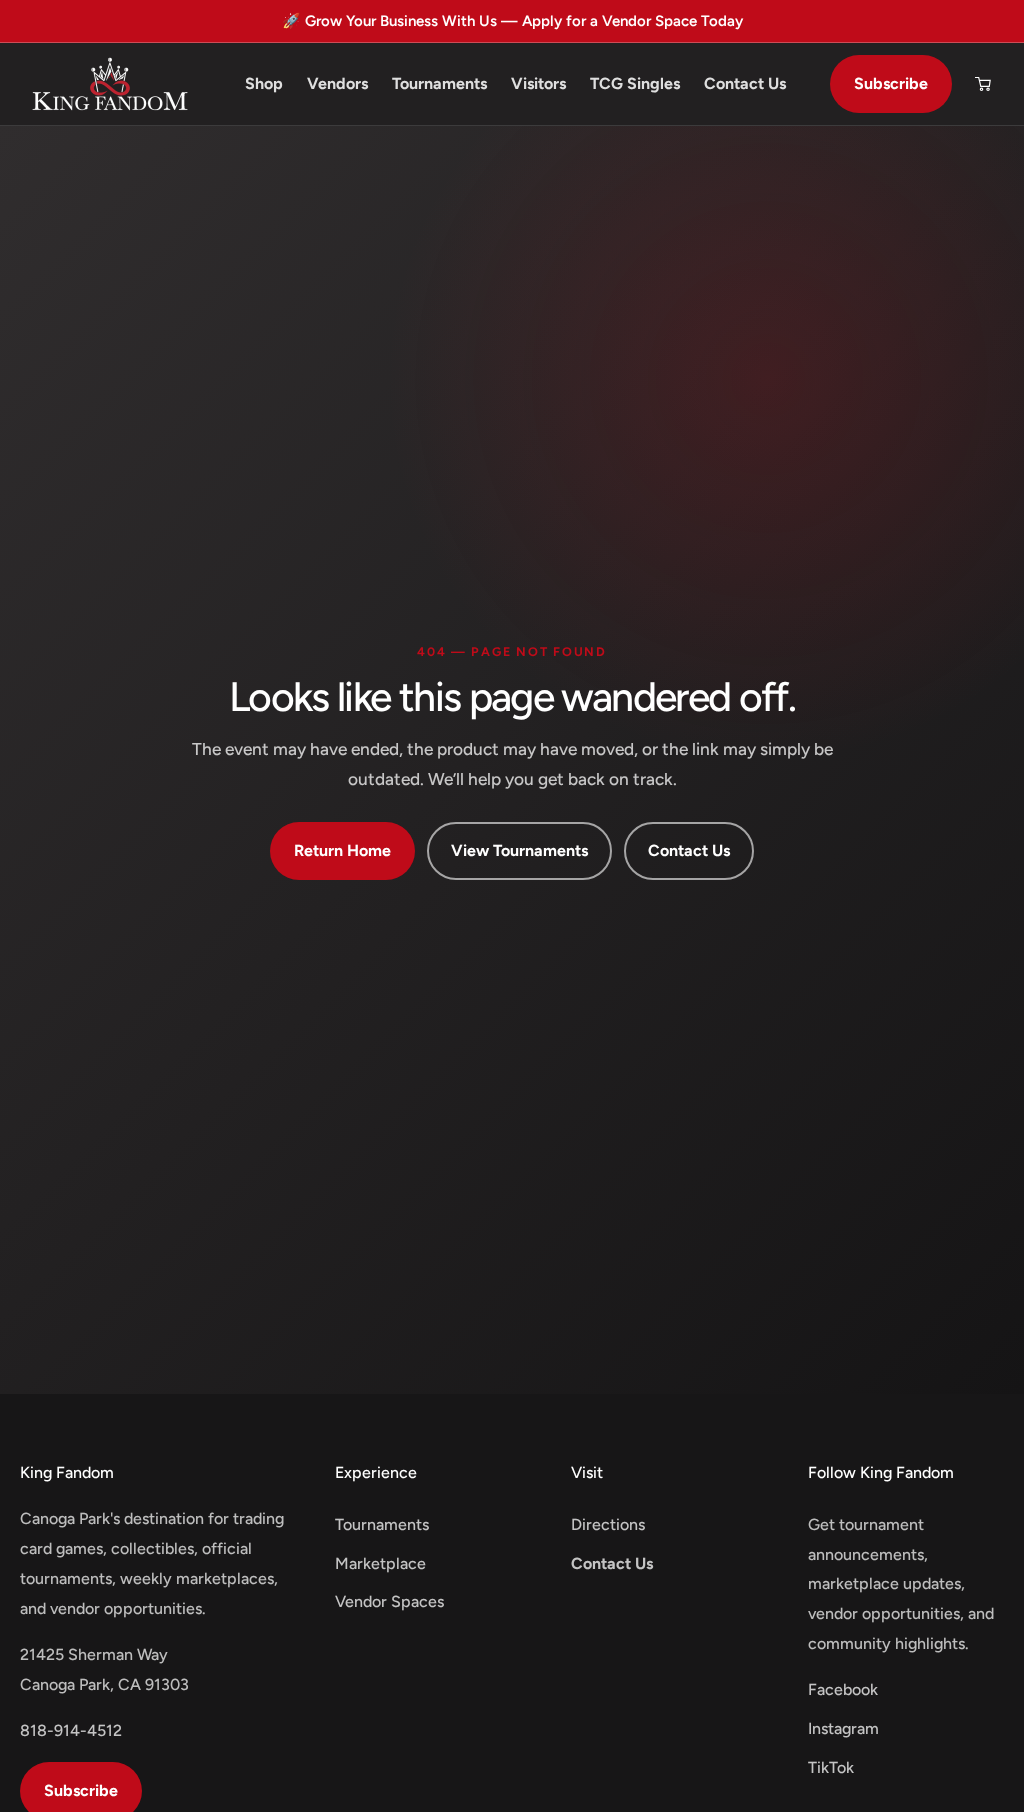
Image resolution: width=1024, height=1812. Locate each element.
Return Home (342, 850)
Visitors (538, 83)
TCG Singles (635, 83)
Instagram (843, 1728)
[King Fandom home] (110, 84)
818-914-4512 (71, 1730)
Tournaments (439, 83)
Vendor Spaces (389, 1601)
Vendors (337, 83)
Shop (264, 83)
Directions (608, 1524)
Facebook (843, 1689)
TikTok (831, 1767)
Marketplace (380, 1563)
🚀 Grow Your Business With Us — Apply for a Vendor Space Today (512, 21)
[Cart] (983, 84)
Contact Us (745, 83)
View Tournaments (519, 850)
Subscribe (891, 83)
